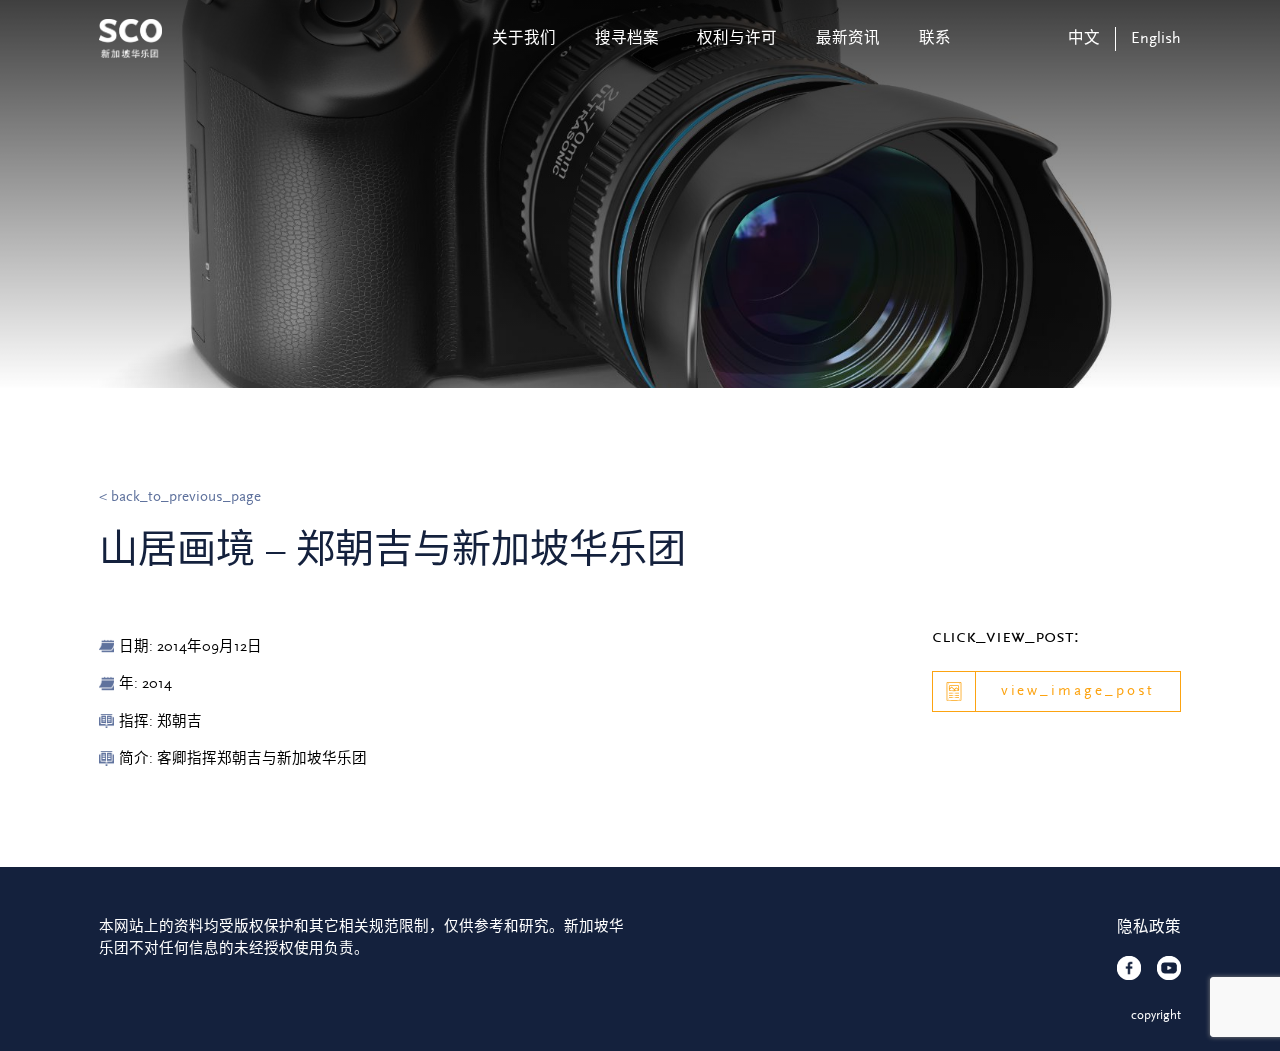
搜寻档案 (627, 38)
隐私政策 (1149, 927)
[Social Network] (1129, 968)
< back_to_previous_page (180, 496)
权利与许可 (737, 38)
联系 (935, 38)
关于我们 (524, 38)
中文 (1084, 38)
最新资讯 (848, 38)
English (1156, 38)
